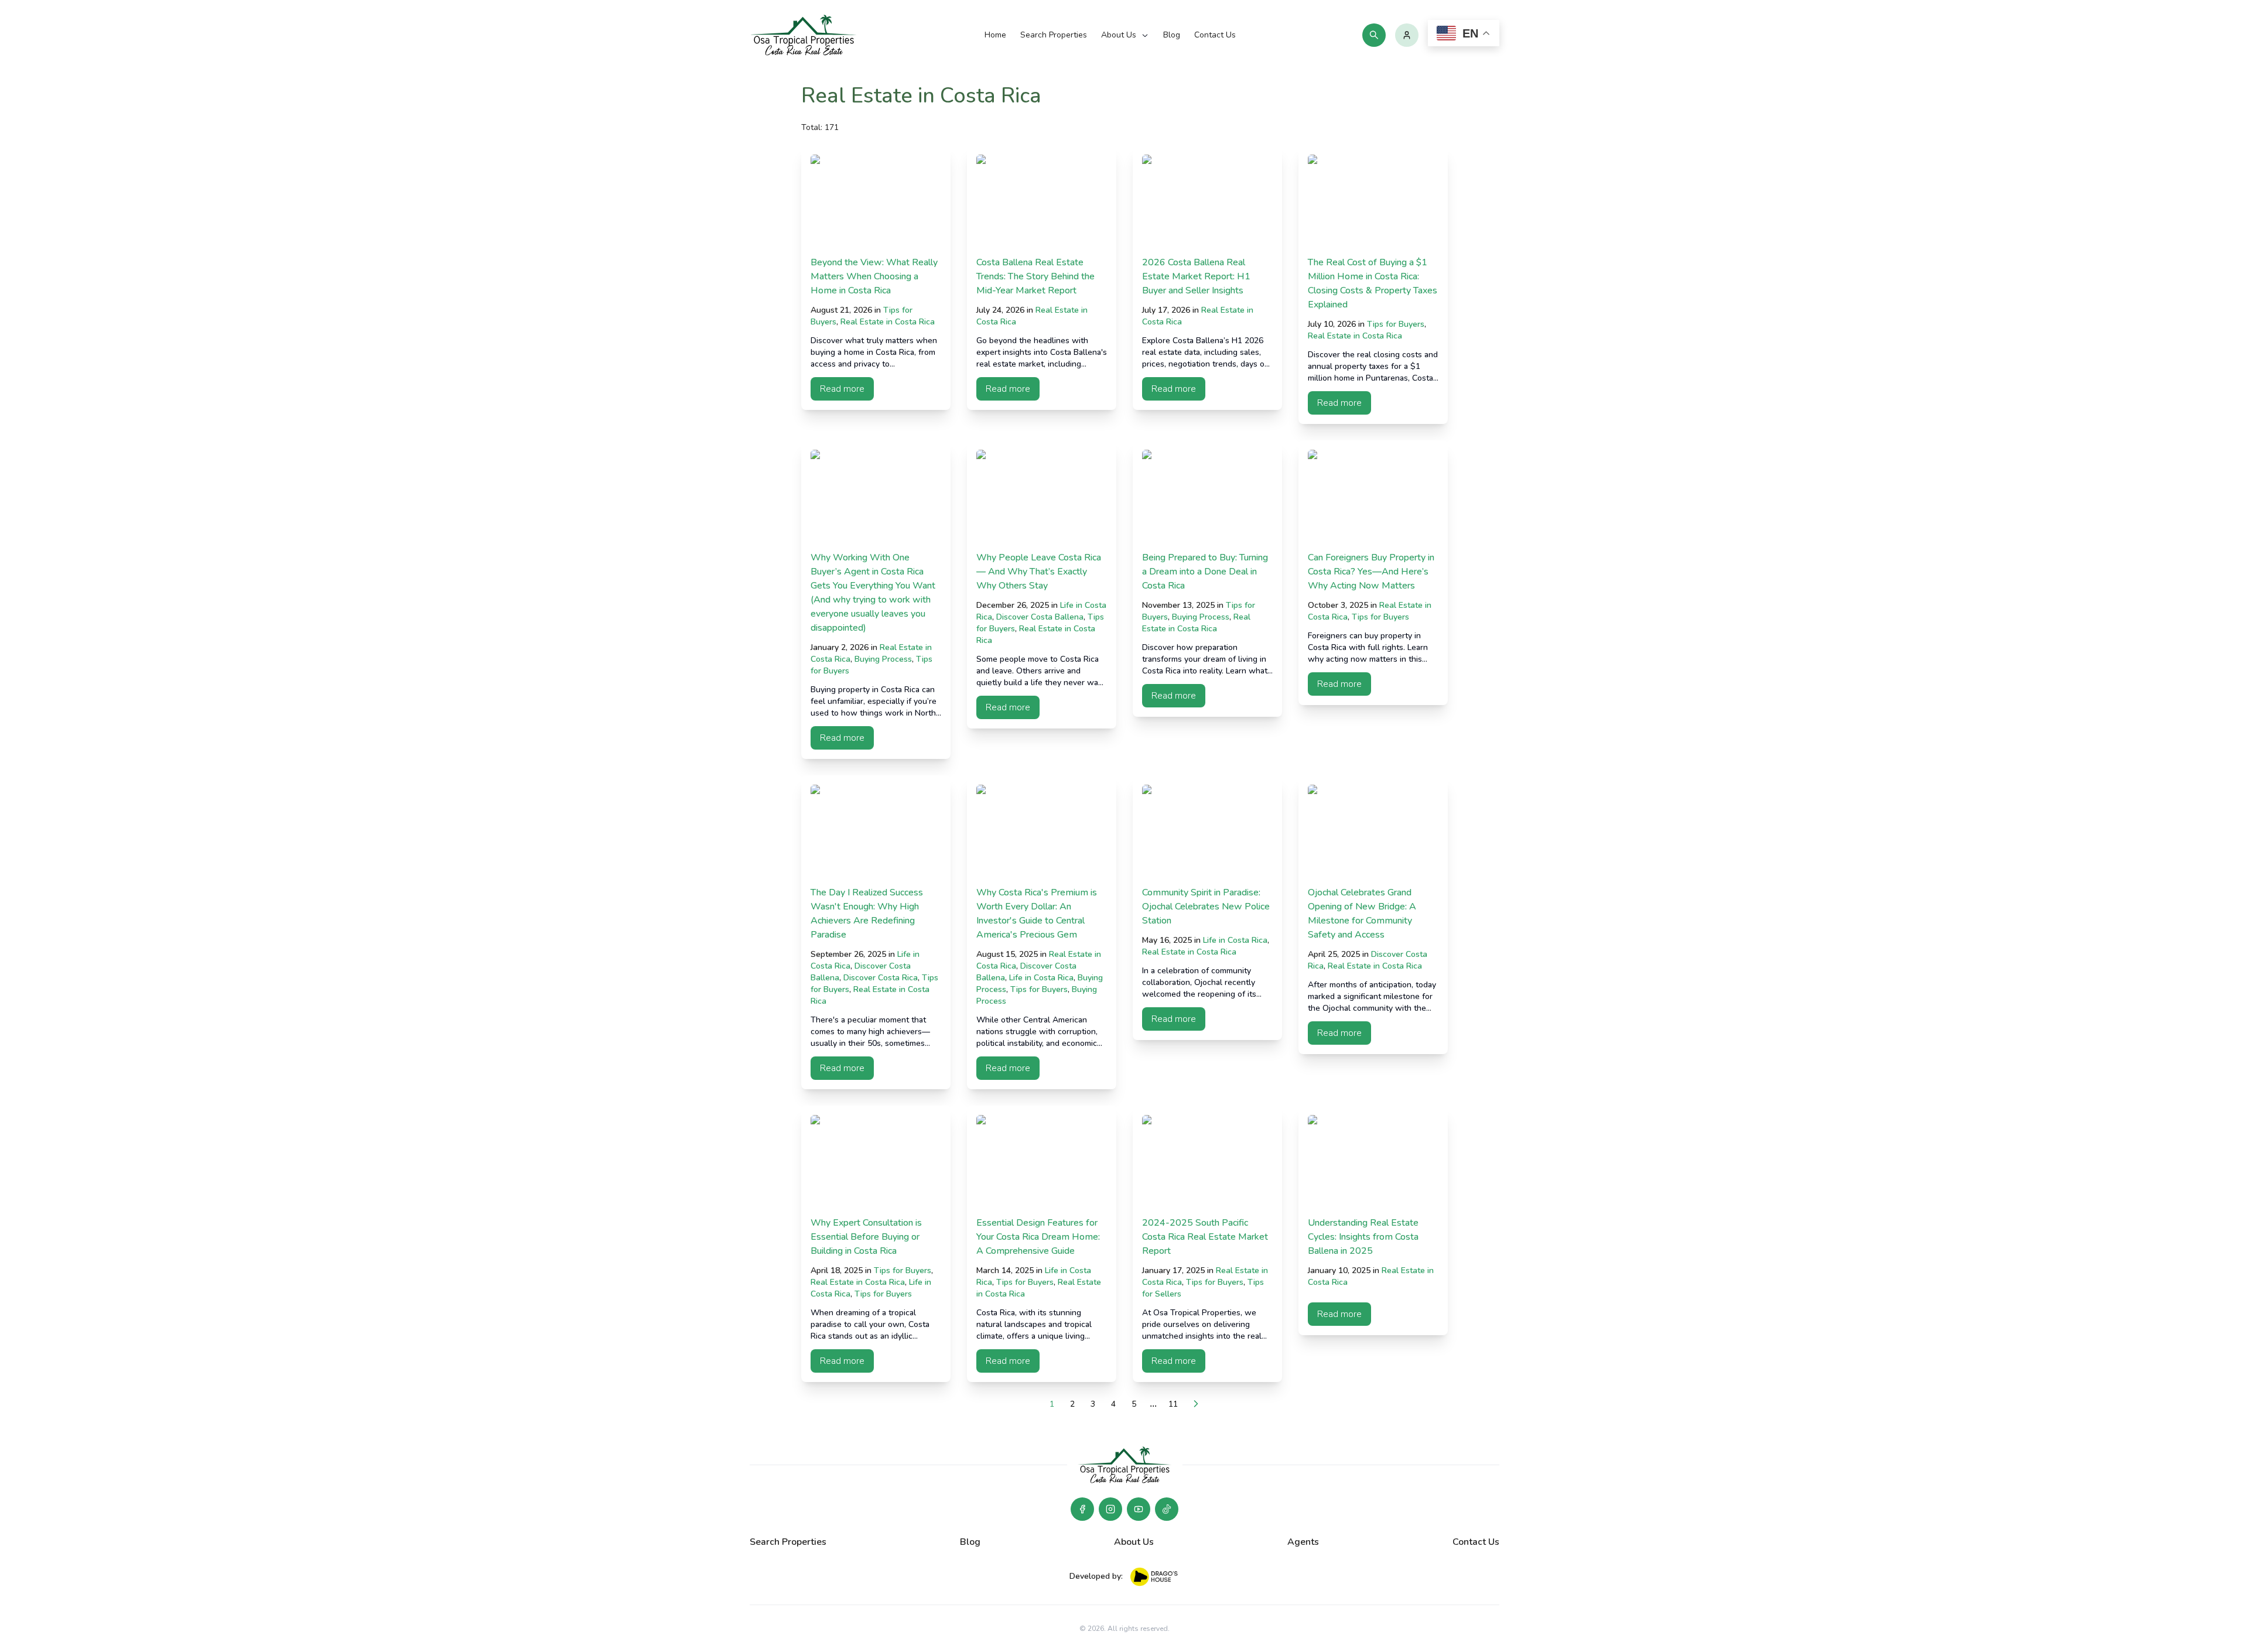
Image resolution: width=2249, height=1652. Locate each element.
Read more (842, 389)
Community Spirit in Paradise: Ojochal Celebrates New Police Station (1206, 907)
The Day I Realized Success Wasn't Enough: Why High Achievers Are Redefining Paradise (867, 914)
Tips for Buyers (1396, 324)
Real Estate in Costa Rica (888, 322)
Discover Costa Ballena (1040, 617)
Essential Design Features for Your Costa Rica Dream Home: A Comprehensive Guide (1038, 1237)
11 (1173, 1404)
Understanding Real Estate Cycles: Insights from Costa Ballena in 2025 (1363, 1237)
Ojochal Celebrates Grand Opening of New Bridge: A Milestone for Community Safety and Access (1362, 914)
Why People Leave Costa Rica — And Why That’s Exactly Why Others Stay (1039, 572)
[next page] (1153, 1404)
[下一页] (1196, 1404)
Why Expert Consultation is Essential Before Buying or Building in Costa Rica (866, 1237)
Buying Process (883, 659)
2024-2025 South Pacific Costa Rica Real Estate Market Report (1205, 1237)
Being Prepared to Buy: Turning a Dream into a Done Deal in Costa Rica (1205, 572)
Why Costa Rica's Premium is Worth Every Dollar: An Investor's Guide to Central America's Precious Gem (1037, 914)
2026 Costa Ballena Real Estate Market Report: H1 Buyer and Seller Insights (1196, 276)
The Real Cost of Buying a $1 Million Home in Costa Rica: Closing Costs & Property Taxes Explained (1373, 283)
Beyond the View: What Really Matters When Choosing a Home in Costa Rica (874, 276)
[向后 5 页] (1153, 1404)
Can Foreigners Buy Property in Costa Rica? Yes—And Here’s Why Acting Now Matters (1371, 572)
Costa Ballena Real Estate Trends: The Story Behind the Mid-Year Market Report (1035, 276)
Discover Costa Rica (881, 978)
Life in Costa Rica (1041, 978)
